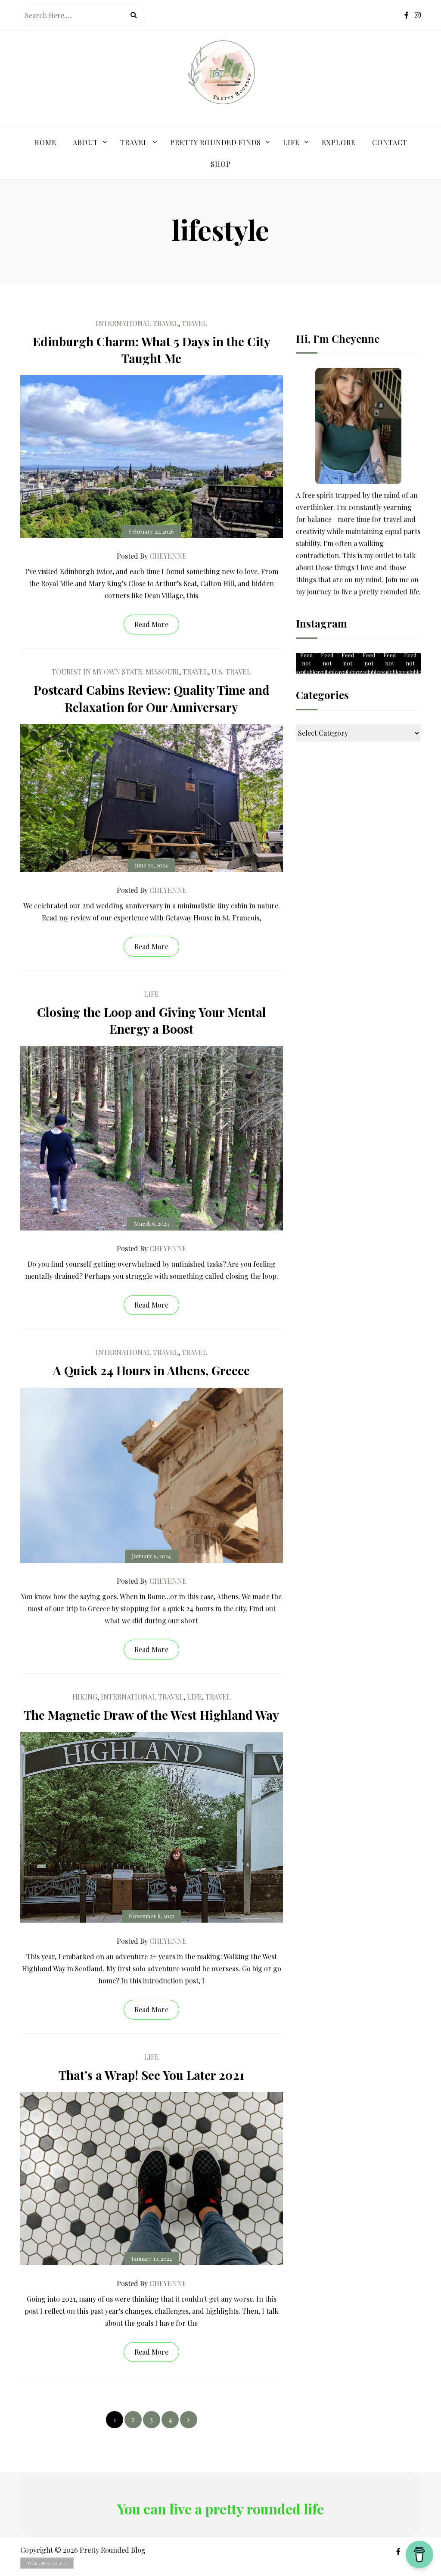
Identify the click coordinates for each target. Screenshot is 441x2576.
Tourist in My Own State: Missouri (115, 672)
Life (291, 142)
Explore (339, 142)
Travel (134, 142)
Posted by (152, 556)
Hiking (85, 1697)
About (85, 142)
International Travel (137, 323)
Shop (221, 164)
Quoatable (57, 2563)
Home (45, 142)
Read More (151, 624)
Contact (390, 142)
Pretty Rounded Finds (216, 142)
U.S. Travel (231, 672)
